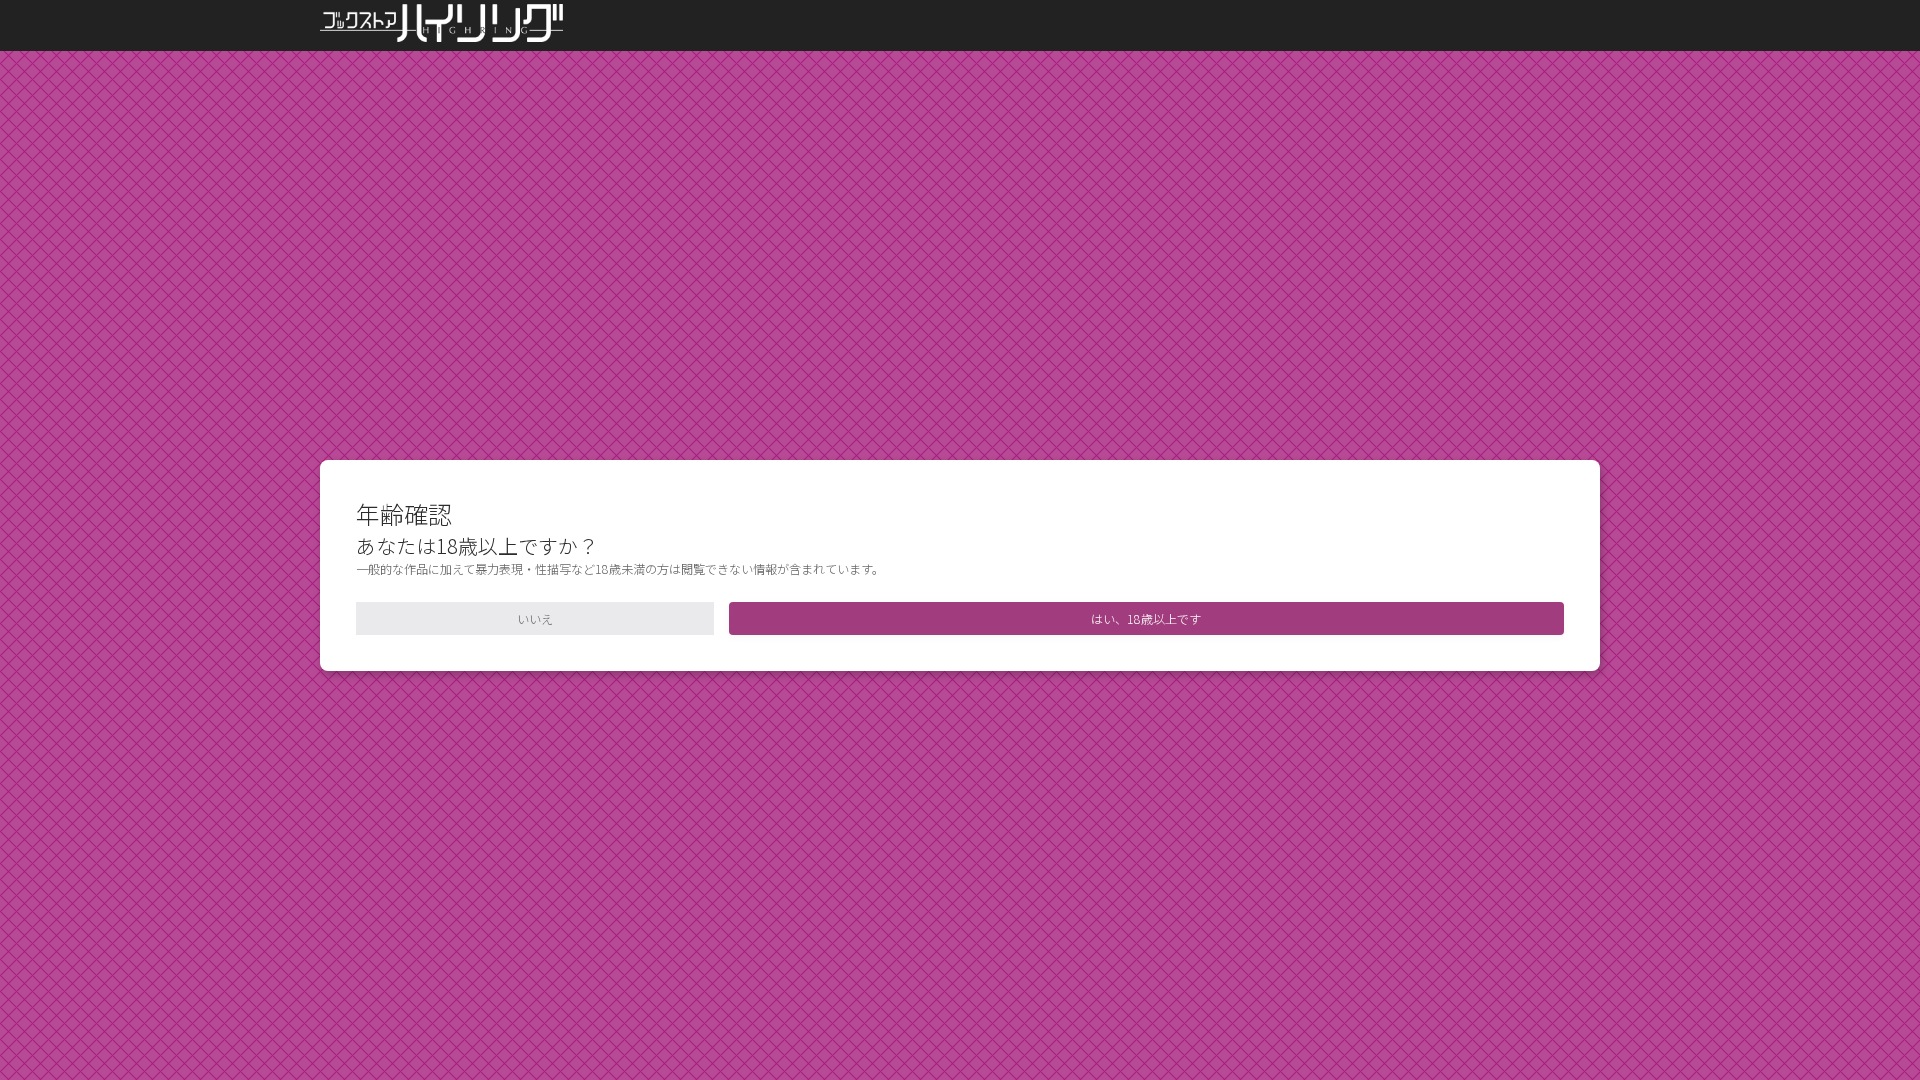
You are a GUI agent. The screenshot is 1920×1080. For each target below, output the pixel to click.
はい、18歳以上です (1146, 618)
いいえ (535, 618)
